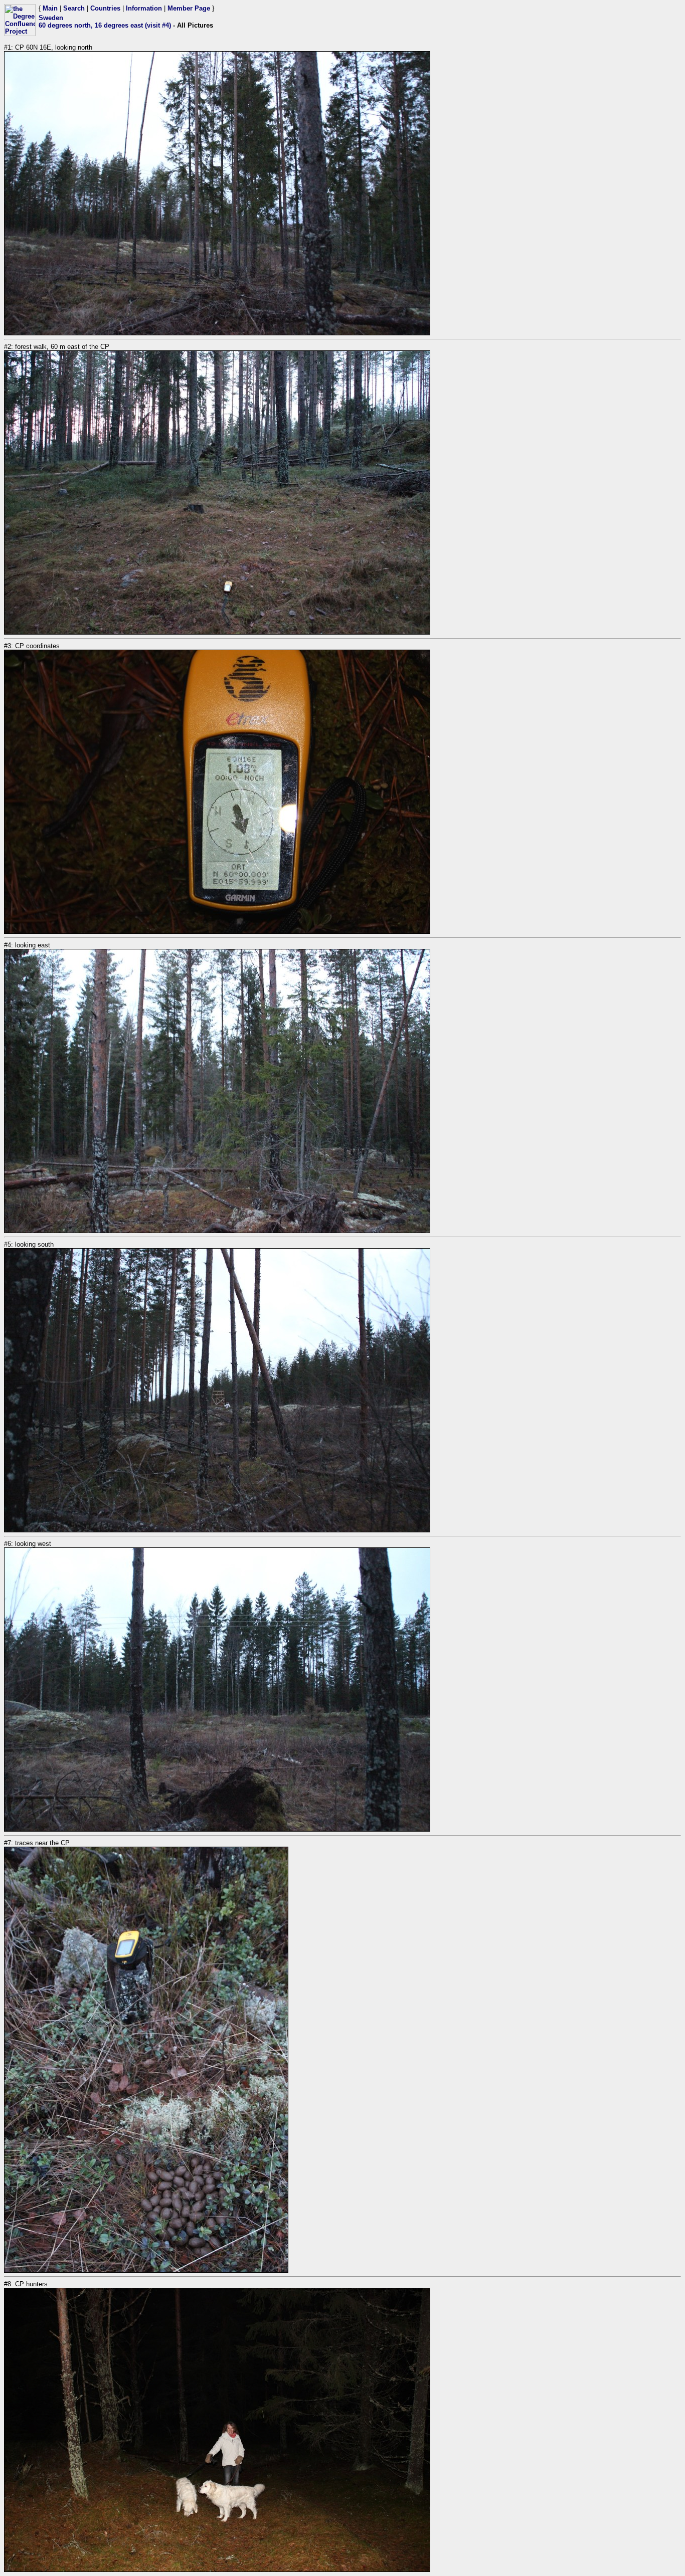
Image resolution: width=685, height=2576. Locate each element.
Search (74, 8)
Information (144, 8)
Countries (105, 8)
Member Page (189, 8)
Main (50, 8)
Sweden (51, 18)
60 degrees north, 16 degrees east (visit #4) (105, 25)
